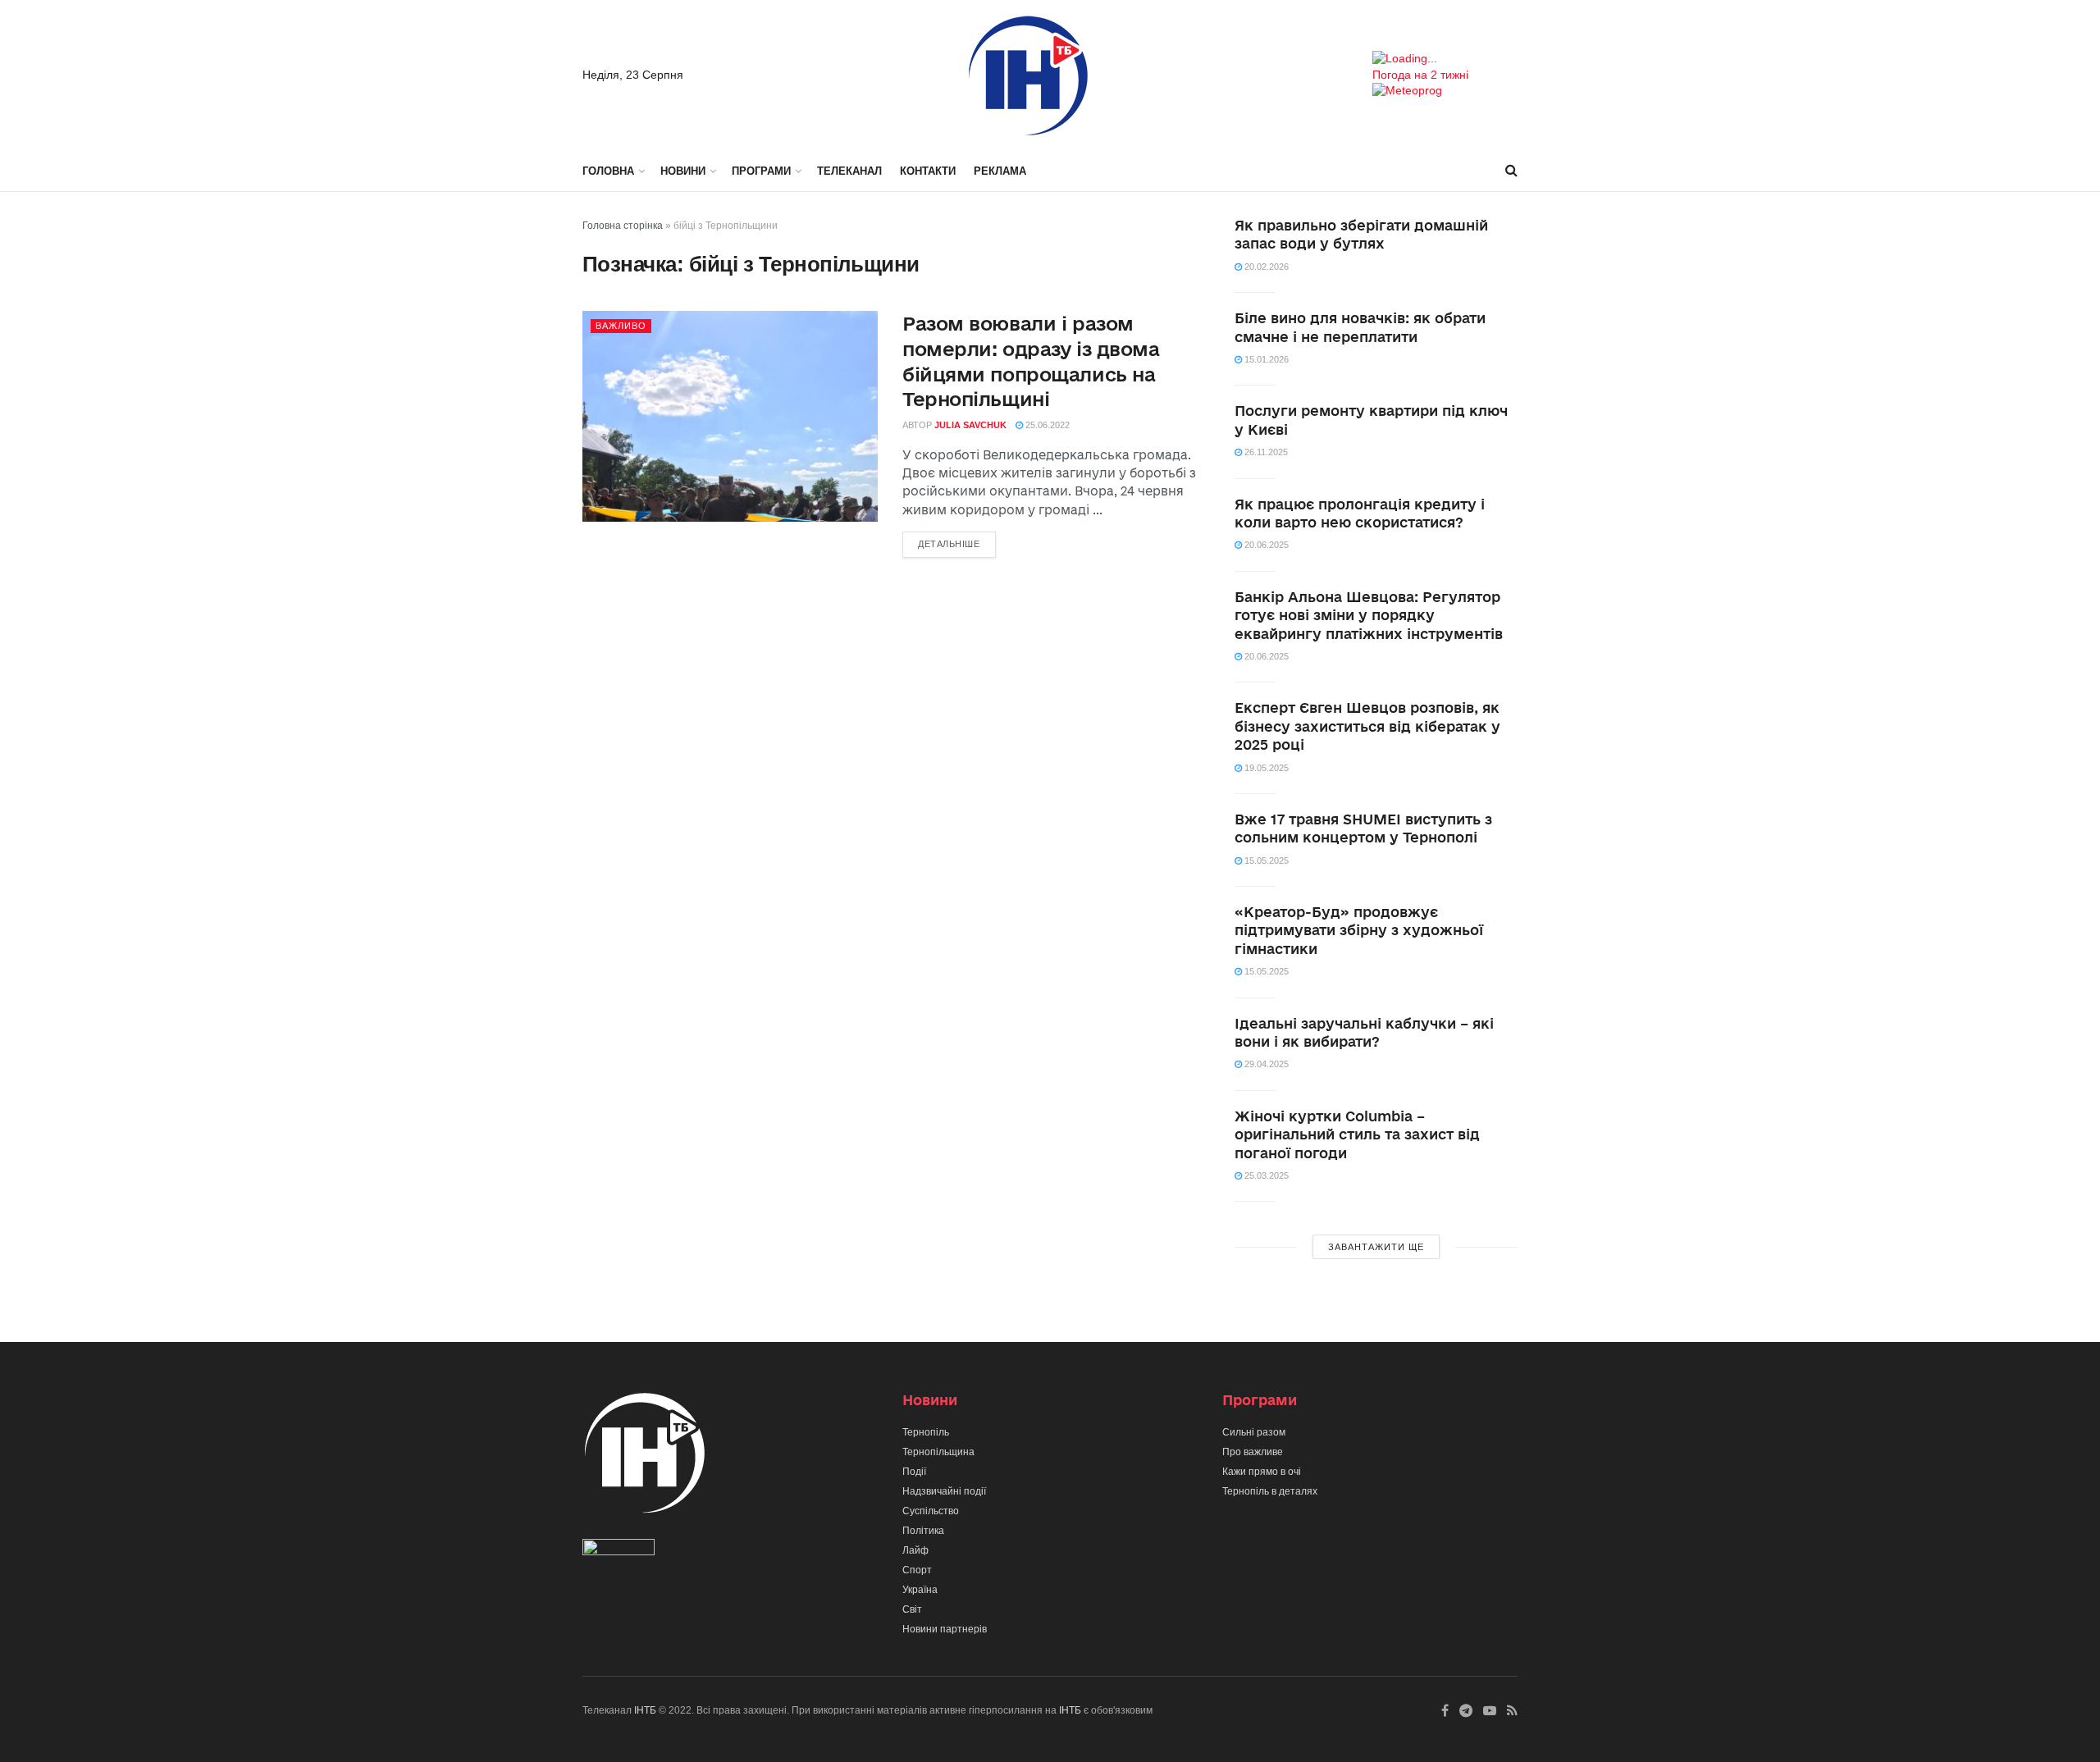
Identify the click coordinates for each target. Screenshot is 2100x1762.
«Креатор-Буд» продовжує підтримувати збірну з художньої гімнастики (1359, 930)
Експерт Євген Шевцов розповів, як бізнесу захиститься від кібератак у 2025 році (1367, 726)
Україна (920, 1590)
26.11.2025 (1265, 452)
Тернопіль (926, 1432)
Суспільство (931, 1511)
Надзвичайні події (944, 1491)
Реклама (1000, 171)
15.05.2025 (1265, 860)
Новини (683, 171)
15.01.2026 (1265, 359)
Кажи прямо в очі (1262, 1472)
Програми (761, 171)
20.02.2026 (1265, 267)
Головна (608, 171)
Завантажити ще (1376, 1247)
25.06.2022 (1046, 425)
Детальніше (949, 544)
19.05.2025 (1265, 768)
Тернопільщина (938, 1452)
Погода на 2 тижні (1420, 75)
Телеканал (849, 171)
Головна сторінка (623, 226)
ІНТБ (645, 1710)
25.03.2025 (1265, 1175)
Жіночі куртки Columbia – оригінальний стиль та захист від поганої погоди (1357, 1134)
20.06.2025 (1265, 545)
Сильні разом (1254, 1432)
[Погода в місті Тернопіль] (1445, 59)
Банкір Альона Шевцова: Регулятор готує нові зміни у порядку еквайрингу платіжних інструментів (1369, 615)
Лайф (915, 1550)
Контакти (928, 171)
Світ (912, 1609)
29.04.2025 (1265, 1064)
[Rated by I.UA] (619, 1551)
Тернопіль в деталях (1270, 1491)
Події (914, 1472)
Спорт (917, 1570)
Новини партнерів (945, 1629)
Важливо (621, 326)
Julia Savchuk (970, 425)
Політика (923, 1531)
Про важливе (1253, 1452)
